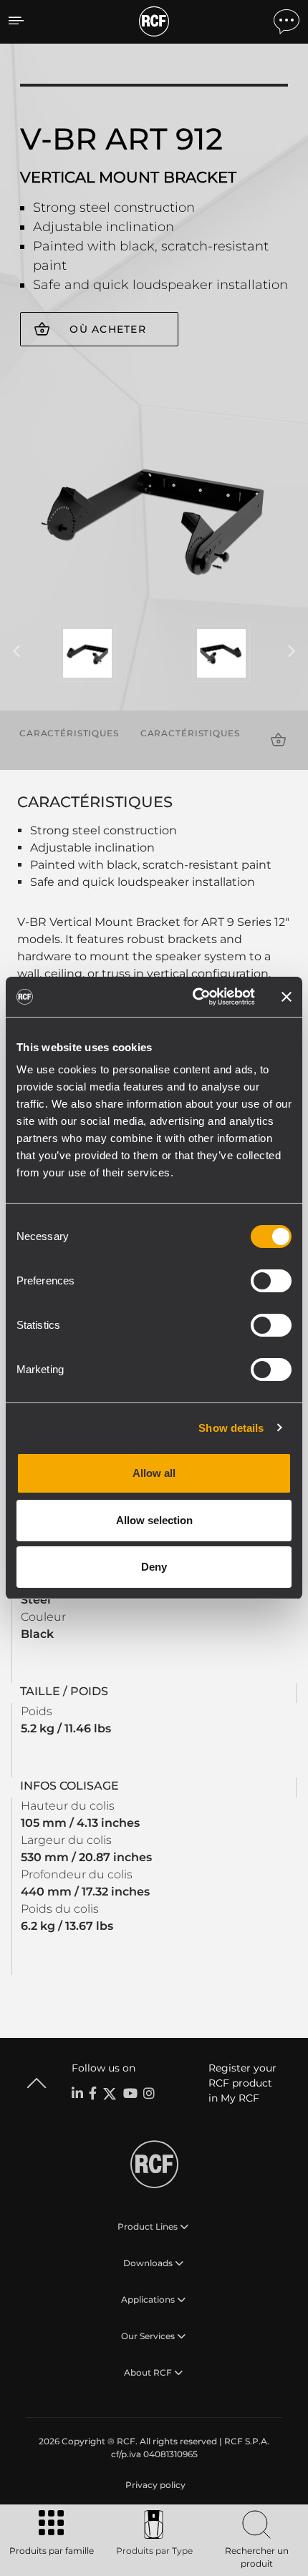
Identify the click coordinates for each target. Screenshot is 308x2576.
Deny (154, 1567)
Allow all (154, 1473)
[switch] (271, 1281)
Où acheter (108, 329)
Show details (231, 1428)
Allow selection (154, 1520)
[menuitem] (154, 2485)
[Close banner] (287, 997)
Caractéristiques (69, 733)
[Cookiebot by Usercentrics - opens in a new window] (194, 997)
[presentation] (16, 652)
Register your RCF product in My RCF (242, 2083)
